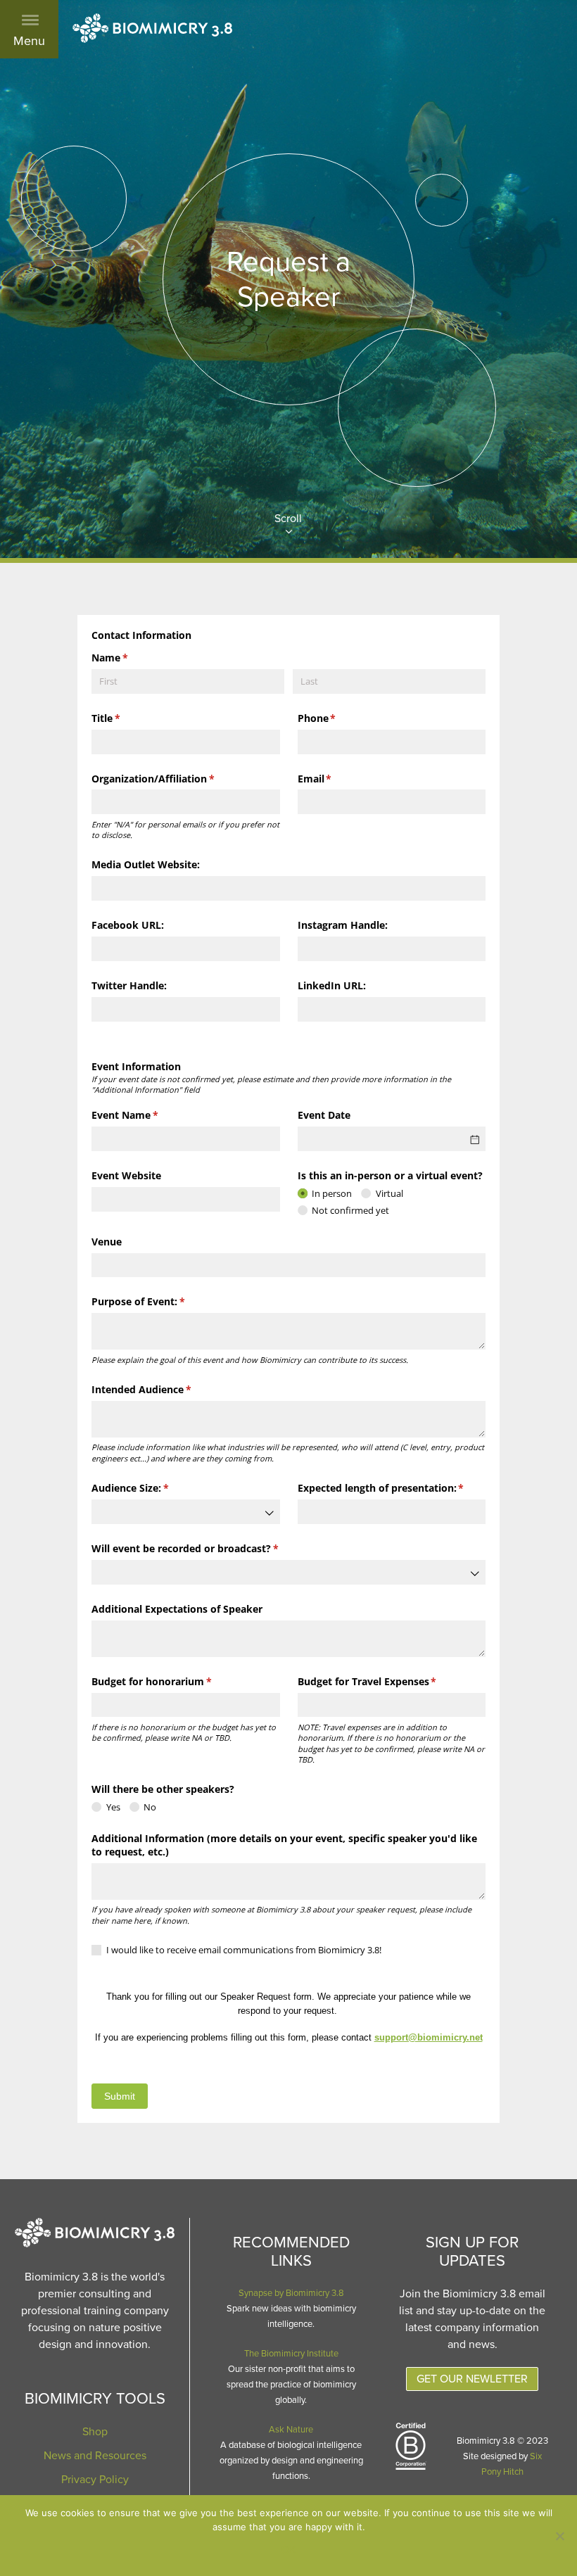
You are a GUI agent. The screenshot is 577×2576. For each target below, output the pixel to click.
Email (335, 779)
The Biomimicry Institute (291, 2354)
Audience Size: (151, 1488)
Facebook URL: (128, 925)
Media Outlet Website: (146, 864)
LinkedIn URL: (332, 985)
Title (126, 718)
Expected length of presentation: (392, 1488)
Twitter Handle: (129, 985)
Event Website (126, 1175)
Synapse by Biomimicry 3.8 (291, 2293)
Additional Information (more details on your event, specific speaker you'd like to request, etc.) (284, 1845)
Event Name (145, 1115)
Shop (95, 2432)
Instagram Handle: (343, 925)
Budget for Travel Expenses (388, 1681)
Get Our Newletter (472, 2379)
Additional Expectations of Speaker (177, 1609)
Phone (337, 718)
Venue (107, 1242)
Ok (288, 2550)
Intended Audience (162, 1389)
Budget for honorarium (172, 1681)
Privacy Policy (95, 2480)
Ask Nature (291, 2430)
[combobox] (186, 1512)
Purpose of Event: (159, 1301)
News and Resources (95, 2456)
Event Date (324, 1115)
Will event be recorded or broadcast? (205, 1548)
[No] (559, 2536)
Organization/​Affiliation (173, 779)
